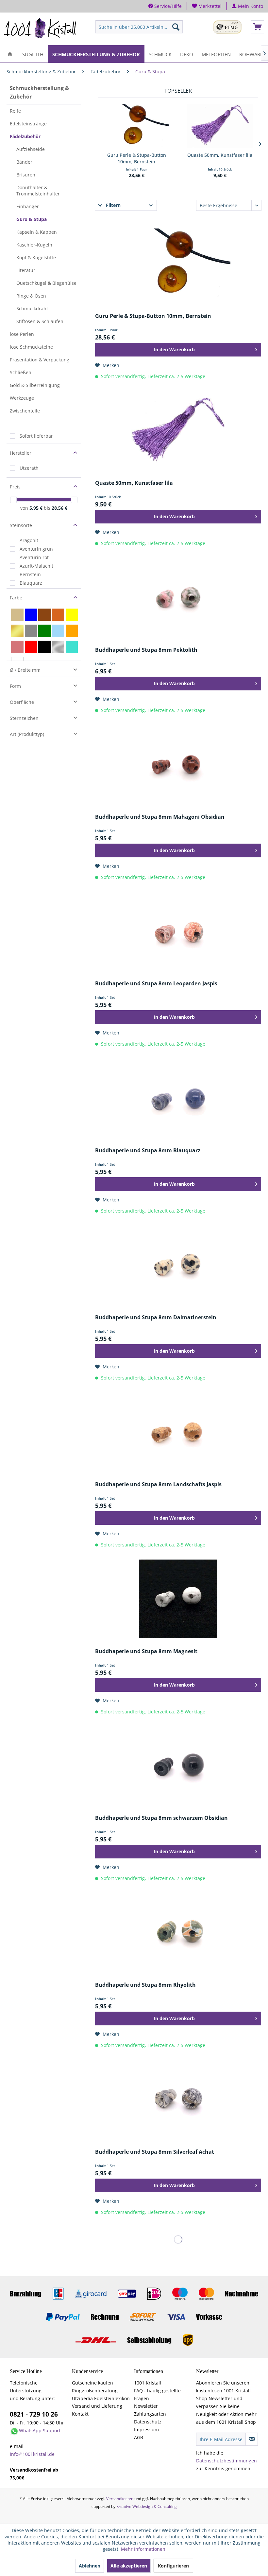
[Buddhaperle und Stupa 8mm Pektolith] (178, 597)
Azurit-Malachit (36, 566)
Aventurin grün (36, 549)
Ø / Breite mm (25, 670)
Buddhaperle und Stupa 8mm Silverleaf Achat (155, 2152)
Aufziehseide (31, 149)
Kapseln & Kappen (37, 232)
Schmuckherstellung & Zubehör (39, 92)
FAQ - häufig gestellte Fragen (157, 2394)
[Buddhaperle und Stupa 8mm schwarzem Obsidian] (178, 1765)
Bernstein (30, 574)
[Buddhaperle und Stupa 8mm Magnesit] (178, 1599)
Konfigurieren (173, 2566)
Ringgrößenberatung (95, 2391)
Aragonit (29, 540)
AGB (139, 2437)
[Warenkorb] (258, 27)
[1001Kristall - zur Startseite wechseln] (40, 28)
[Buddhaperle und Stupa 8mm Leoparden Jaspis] (178, 931)
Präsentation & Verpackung (40, 360)
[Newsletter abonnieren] (252, 2439)
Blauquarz (31, 583)
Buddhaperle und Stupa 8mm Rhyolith (145, 1985)
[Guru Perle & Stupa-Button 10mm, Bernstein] (136, 126)
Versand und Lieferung (97, 2406)
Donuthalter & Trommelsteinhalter (38, 191)
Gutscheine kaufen (92, 2383)
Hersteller (21, 453)
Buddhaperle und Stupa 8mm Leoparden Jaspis (156, 984)
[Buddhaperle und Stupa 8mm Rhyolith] (178, 1932)
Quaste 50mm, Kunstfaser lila (220, 155)
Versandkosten (120, 2499)
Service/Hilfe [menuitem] (167, 6)
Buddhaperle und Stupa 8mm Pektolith (146, 650)
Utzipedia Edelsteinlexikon (101, 2398)
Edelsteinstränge (28, 124)
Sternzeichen (24, 718)
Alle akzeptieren (129, 2566)
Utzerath (29, 468)
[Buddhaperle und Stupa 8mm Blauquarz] (178, 1098)
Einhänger (28, 206)
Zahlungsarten (150, 2414)
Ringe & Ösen (31, 296)
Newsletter (146, 2406)
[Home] (10, 54)
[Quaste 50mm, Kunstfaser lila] (220, 126)
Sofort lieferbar (36, 436)
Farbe (16, 598)
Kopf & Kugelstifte (36, 257)
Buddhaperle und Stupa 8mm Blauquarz (148, 1151)
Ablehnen (90, 2566)
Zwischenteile (25, 411)
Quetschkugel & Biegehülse (46, 283)
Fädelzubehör (25, 136)
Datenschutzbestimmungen (226, 2461)
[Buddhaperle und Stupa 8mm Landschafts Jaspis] (178, 1432)
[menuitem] (207, 6)
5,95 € (37, 508)
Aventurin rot (34, 557)
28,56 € (59, 508)
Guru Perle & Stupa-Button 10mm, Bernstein (137, 158)
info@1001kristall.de (32, 2454)
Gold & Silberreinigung (35, 385)
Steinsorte (21, 525)
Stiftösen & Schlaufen (40, 321)
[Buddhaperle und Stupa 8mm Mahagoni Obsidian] (178, 764)
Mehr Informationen (143, 2549)
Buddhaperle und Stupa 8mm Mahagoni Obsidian (160, 817)
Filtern (113, 205)
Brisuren (26, 175)
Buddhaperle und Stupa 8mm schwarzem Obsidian (161, 1818)
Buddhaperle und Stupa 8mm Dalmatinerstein (156, 1317)
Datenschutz (148, 2422)
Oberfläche (22, 702)
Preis (15, 487)
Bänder (24, 162)
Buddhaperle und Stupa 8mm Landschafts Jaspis (158, 1484)
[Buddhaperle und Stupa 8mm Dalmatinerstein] (178, 1265)
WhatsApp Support (40, 2430)
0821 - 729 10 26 (34, 2414)
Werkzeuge (22, 398)
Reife (15, 111)
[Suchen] (176, 27)
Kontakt (80, 2414)
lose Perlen (22, 334)
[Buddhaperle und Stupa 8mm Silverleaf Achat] (178, 2099)
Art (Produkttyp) (27, 734)
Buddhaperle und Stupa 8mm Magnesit (146, 1651)
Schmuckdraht (32, 309)
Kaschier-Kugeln (34, 245)
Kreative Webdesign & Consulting (147, 2506)
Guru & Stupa (32, 219)
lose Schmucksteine (31, 347)
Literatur (26, 270)
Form (15, 686)
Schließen (21, 372)
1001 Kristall (148, 2383)
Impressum (146, 2430)
